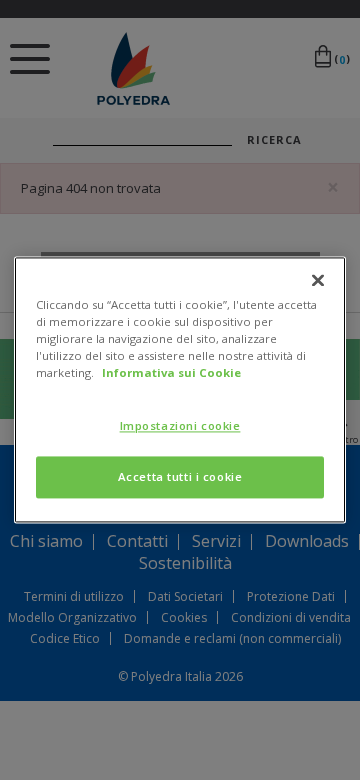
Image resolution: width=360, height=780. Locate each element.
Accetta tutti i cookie (180, 477)
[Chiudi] (318, 280)
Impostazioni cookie (180, 426)
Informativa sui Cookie (171, 373)
